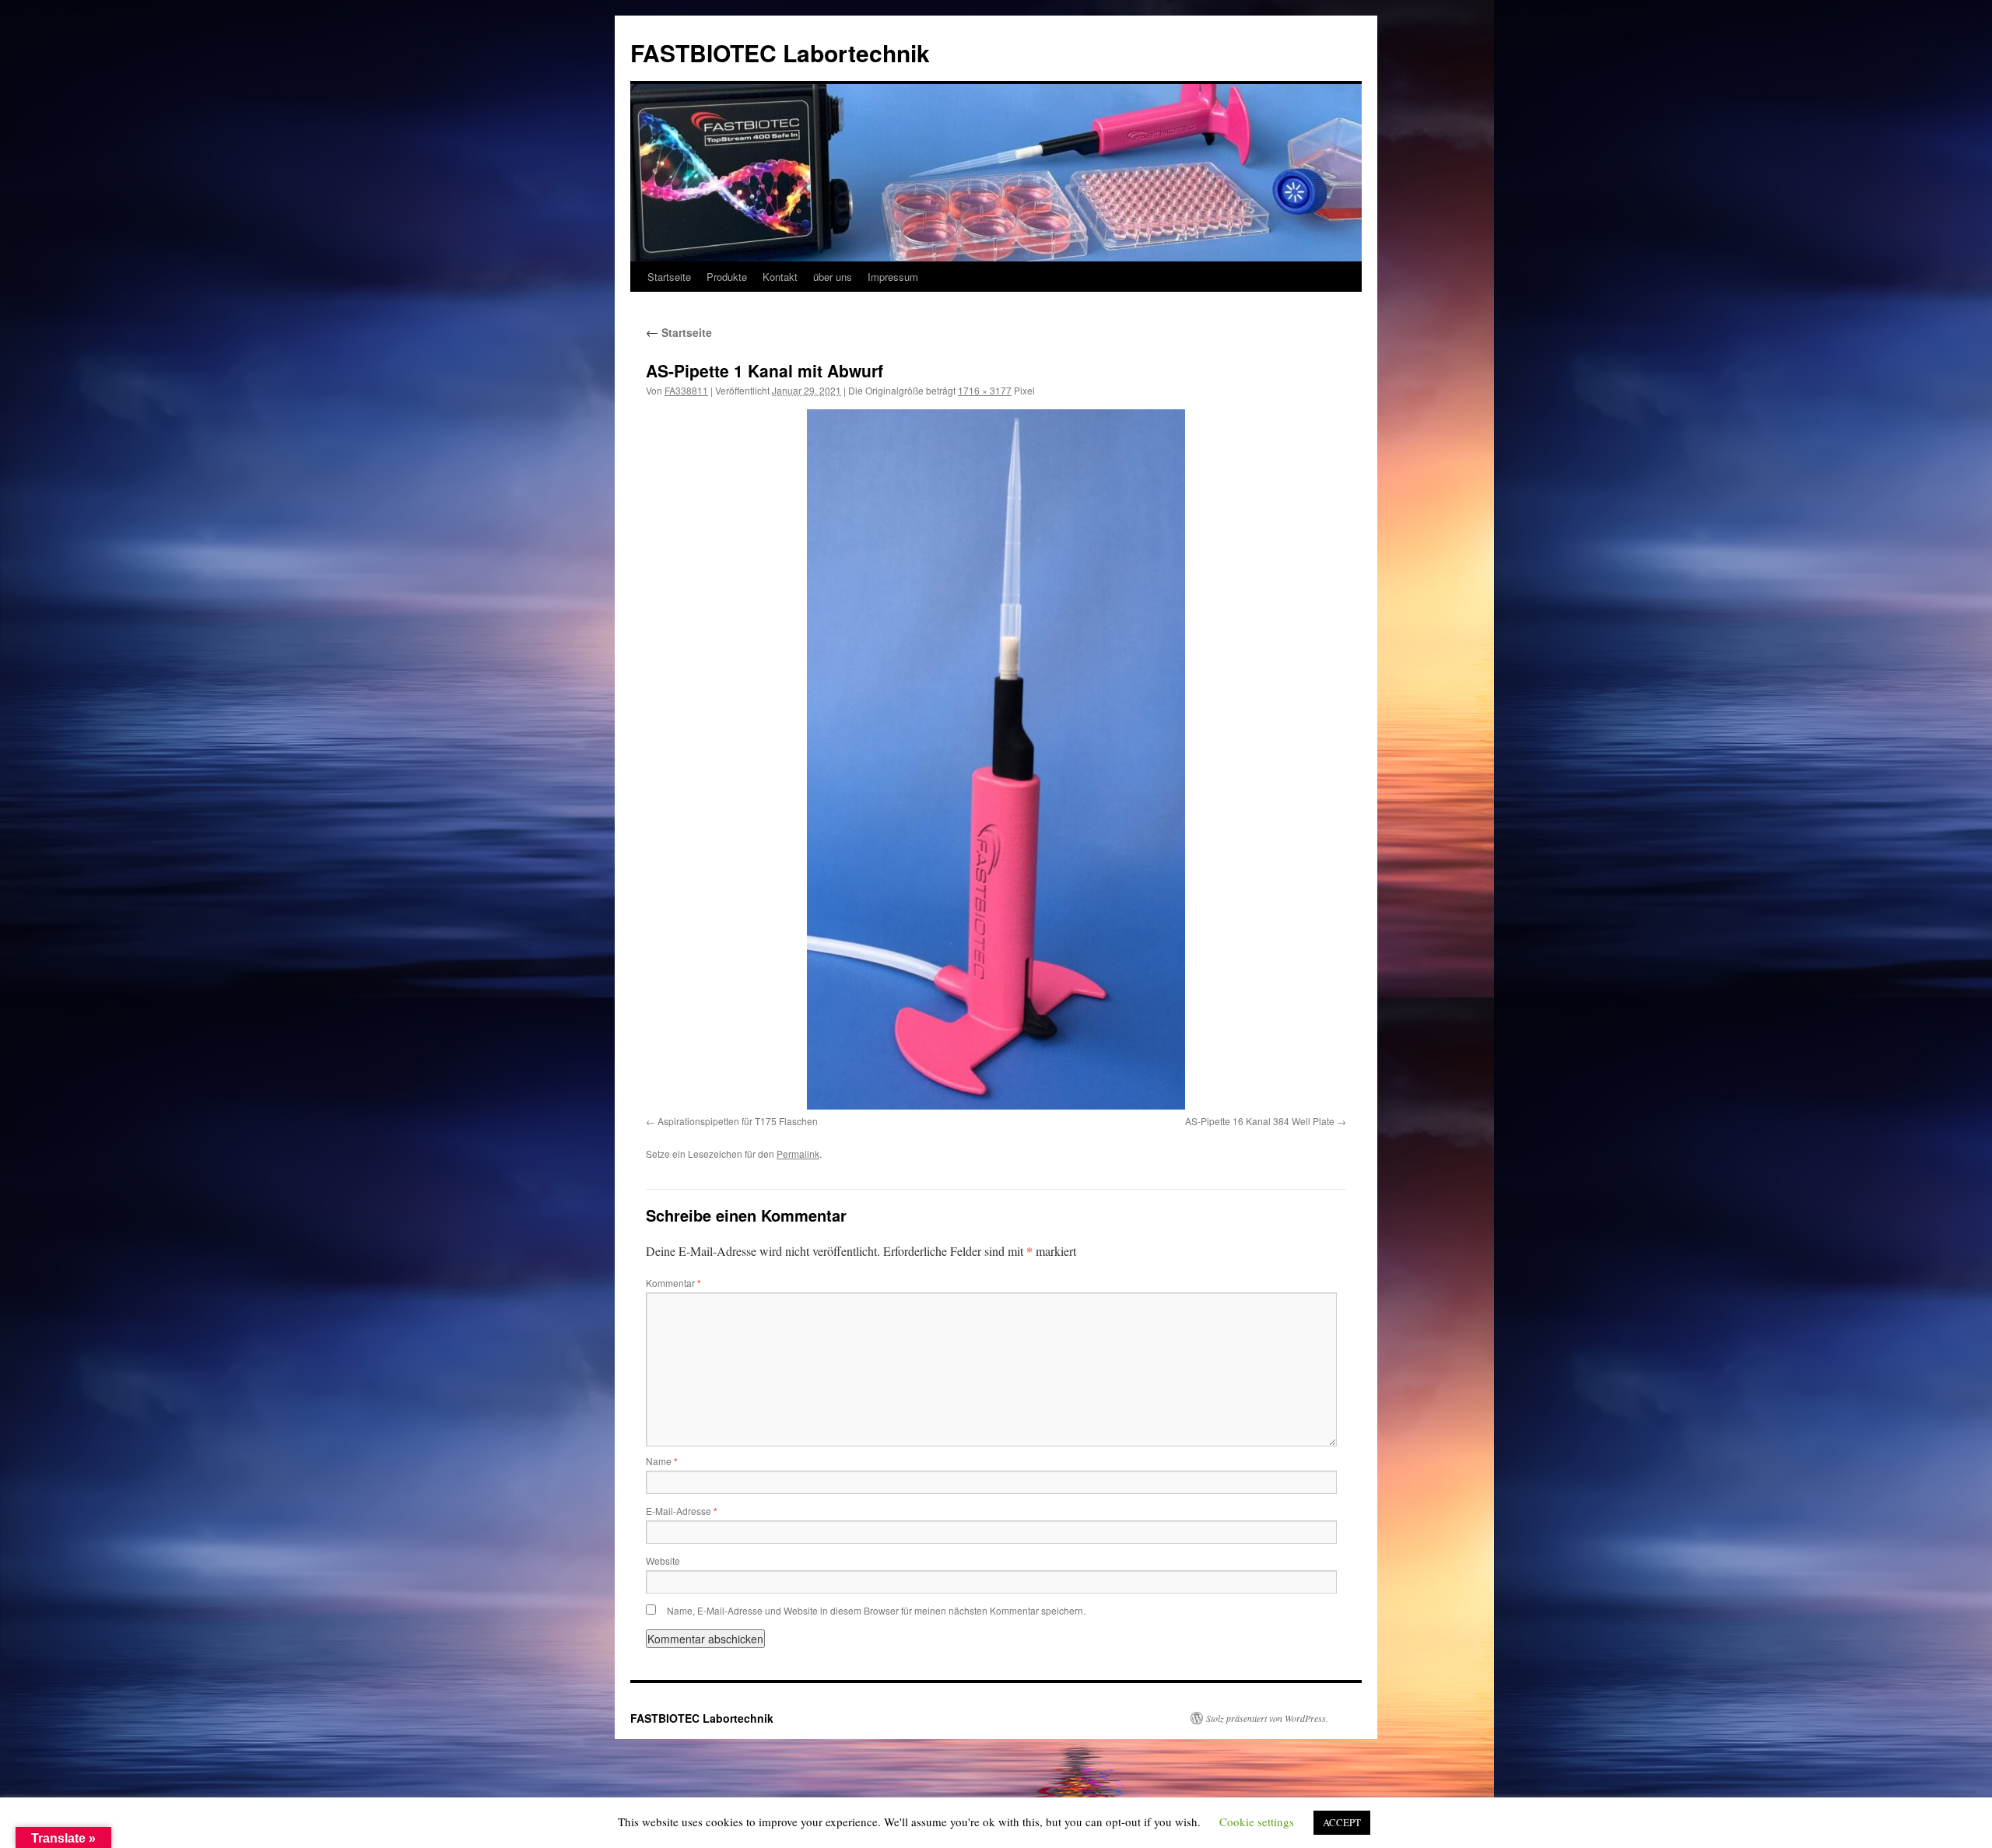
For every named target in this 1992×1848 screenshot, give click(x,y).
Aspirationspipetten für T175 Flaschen (738, 1121)
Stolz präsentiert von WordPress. (1267, 1718)
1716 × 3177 (985, 390)
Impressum (893, 277)
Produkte (727, 277)
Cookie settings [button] (1257, 1822)
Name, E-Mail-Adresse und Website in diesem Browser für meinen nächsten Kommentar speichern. (876, 1610)
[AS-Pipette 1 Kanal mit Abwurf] (996, 759)
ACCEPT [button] (1342, 1822)
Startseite (669, 277)
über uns (833, 277)
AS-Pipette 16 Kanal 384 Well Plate (1260, 1121)
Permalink (798, 1154)
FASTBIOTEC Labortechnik (780, 53)
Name (662, 1461)
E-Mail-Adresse (682, 1511)
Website (663, 1560)
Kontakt (780, 277)
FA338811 (686, 390)
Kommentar (673, 1283)
